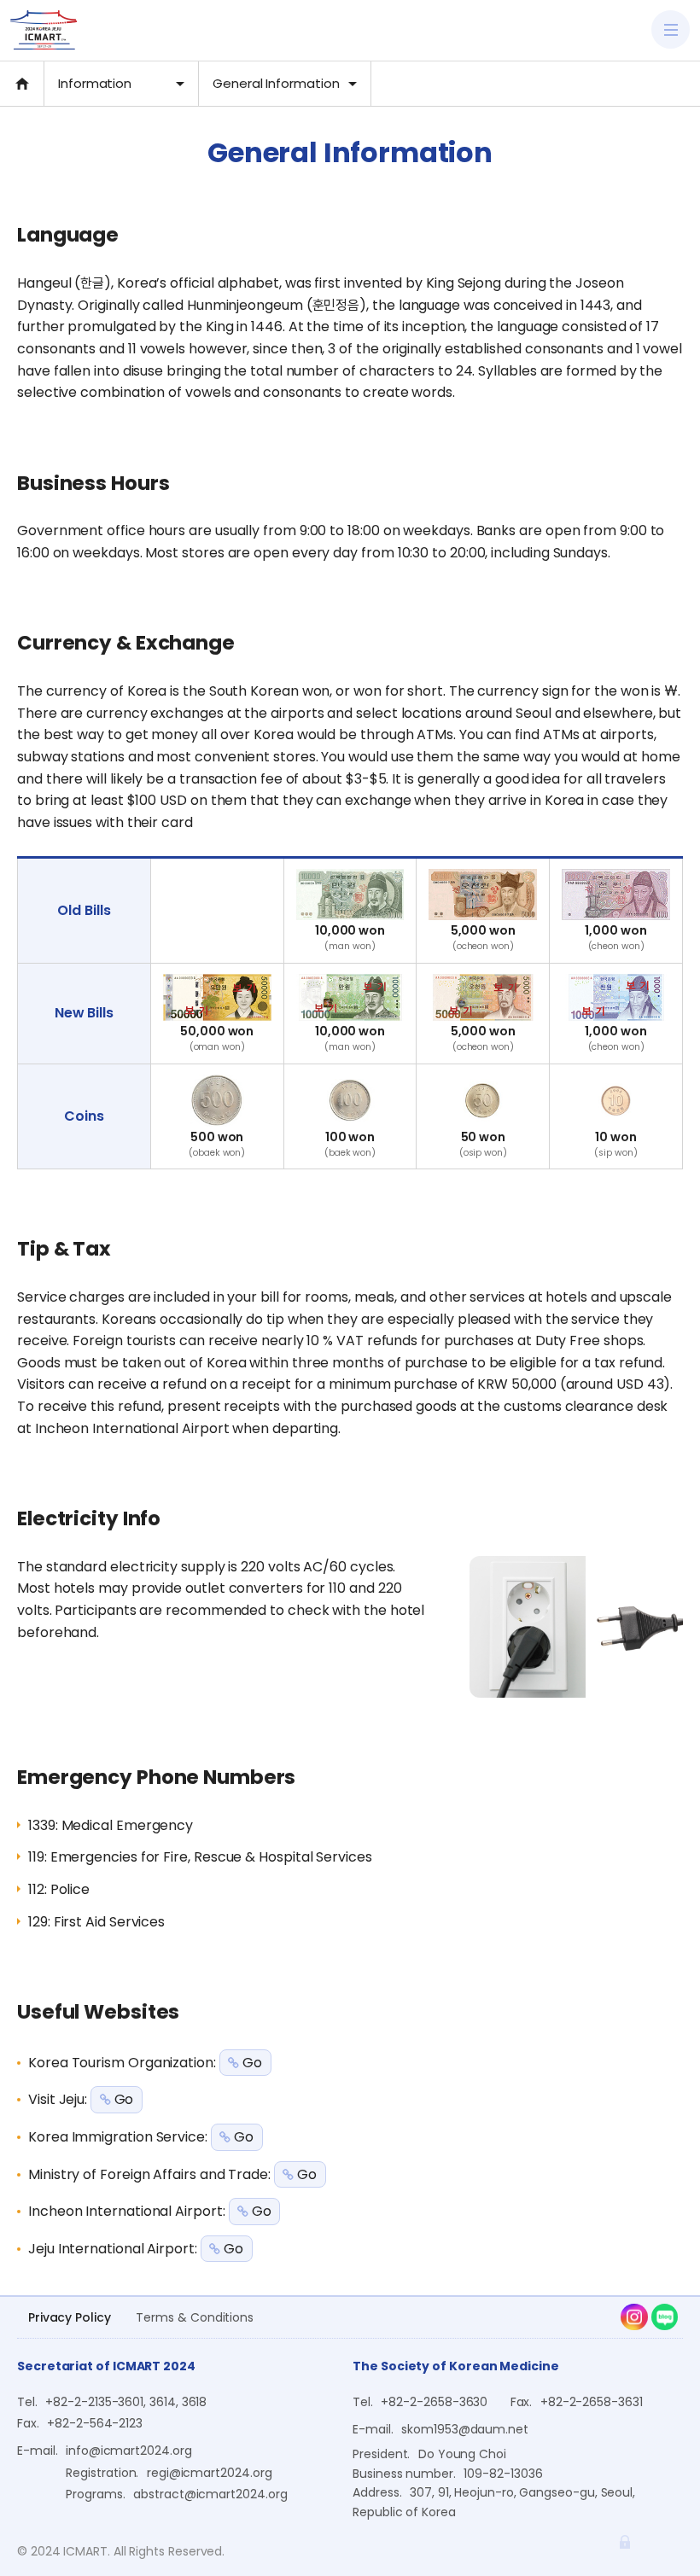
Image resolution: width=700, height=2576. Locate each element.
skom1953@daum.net (465, 2429)
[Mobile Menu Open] (671, 29)
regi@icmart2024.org (210, 2473)
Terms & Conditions (195, 2317)
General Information (276, 83)
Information (95, 83)
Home (22, 84)
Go (252, 2063)
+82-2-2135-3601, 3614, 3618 (126, 2402)
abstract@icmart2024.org (210, 2494)
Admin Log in (625, 2542)
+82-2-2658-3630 (434, 2402)
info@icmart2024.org (129, 2451)
